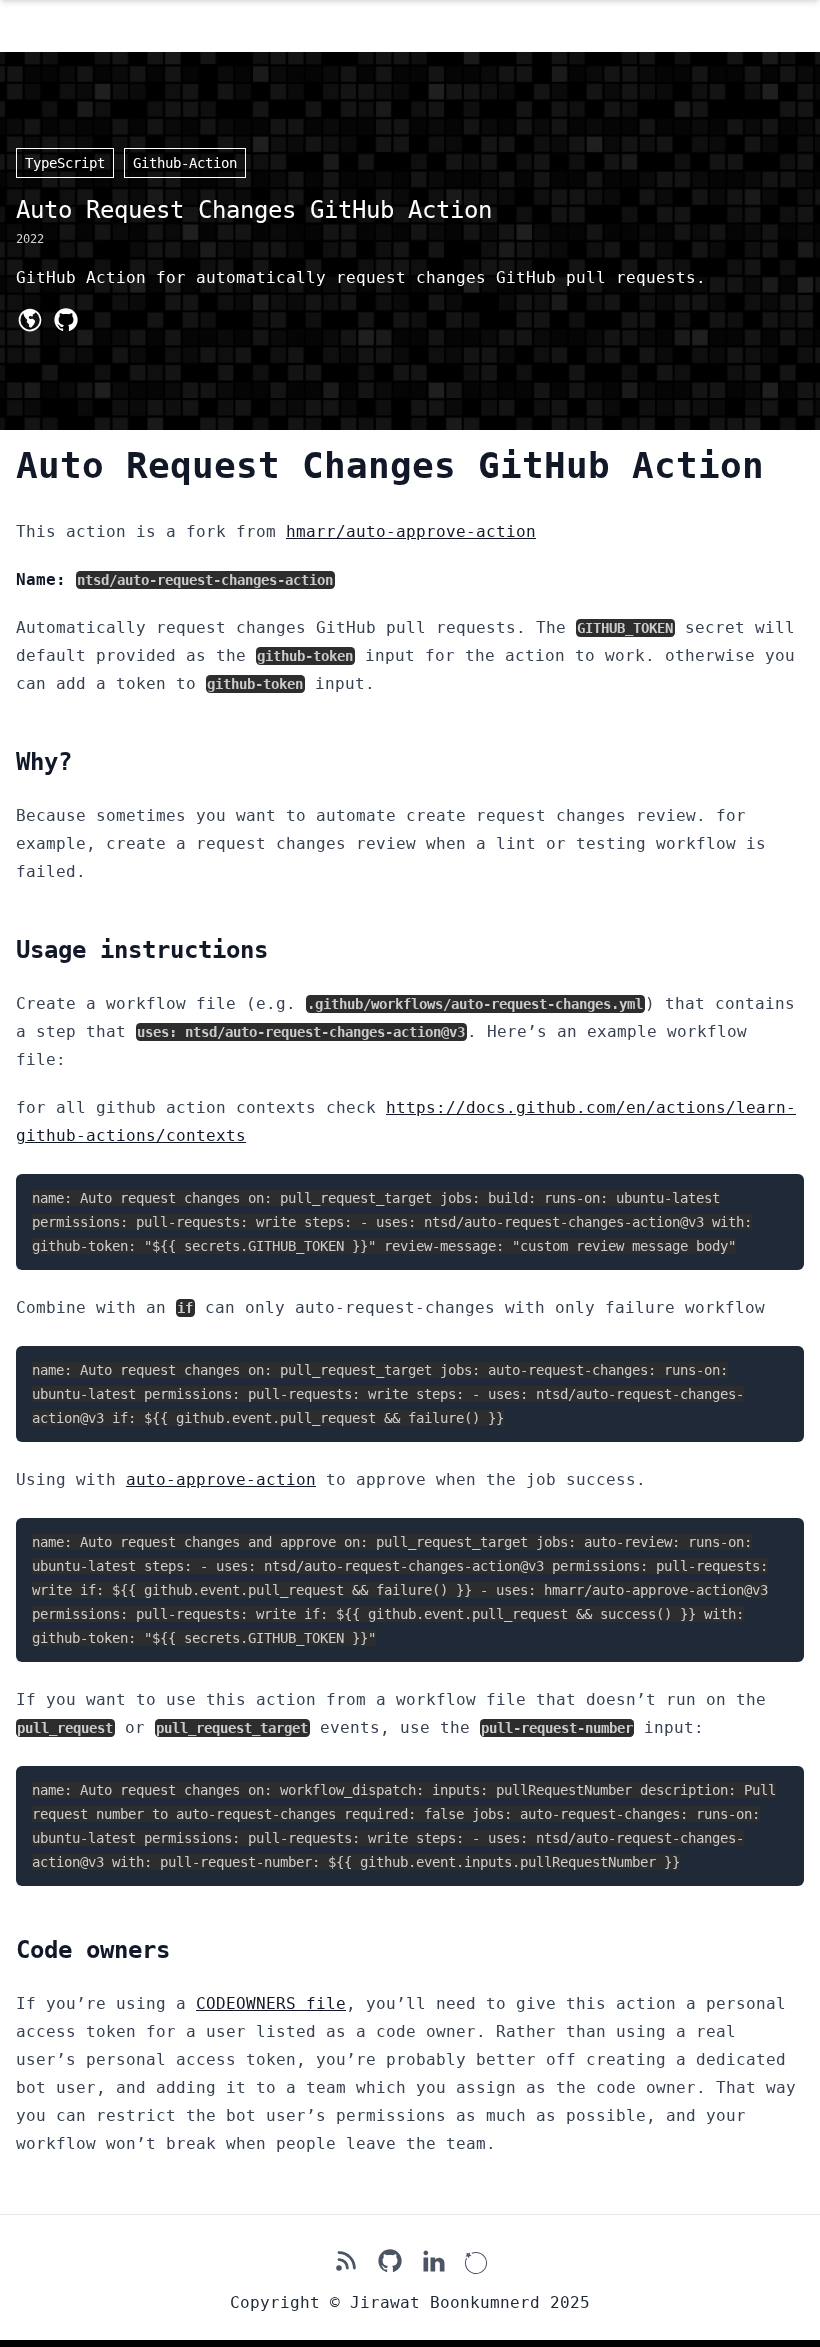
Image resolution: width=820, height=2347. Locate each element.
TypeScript (65, 163)
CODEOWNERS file (271, 2003)
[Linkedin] (434, 2261)
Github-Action (185, 163)
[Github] (66, 320)
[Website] (30, 320)
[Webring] (476, 2261)
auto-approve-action (221, 1479)
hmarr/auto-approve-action (411, 531)
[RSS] (346, 2261)
